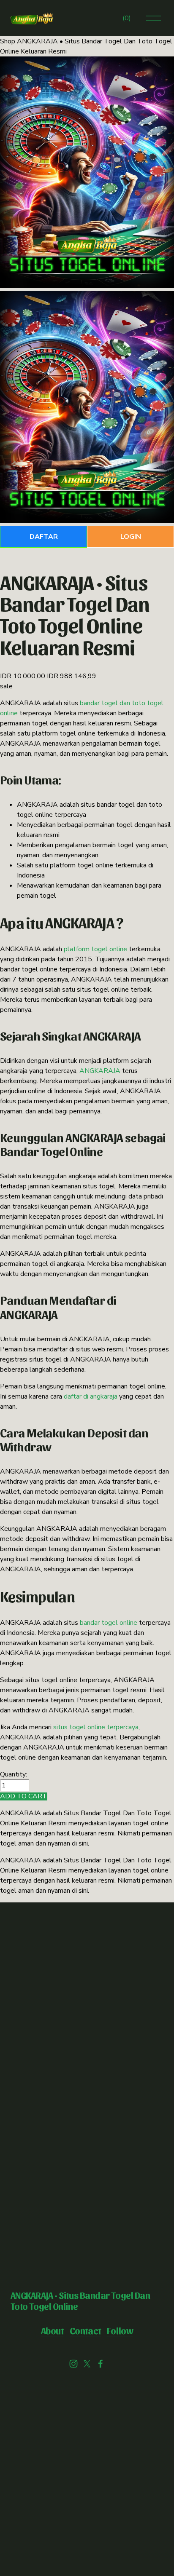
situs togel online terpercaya (96, 1727)
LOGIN (131, 537)
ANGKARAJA (100, 1071)
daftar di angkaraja (91, 1396)
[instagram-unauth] (73, 2364)
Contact (85, 2330)
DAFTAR (44, 537)
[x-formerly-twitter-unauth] (87, 2364)
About (52, 2330)
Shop (8, 41)
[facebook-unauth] (101, 2364)
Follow (120, 2330)
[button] (24, 1796)
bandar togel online (109, 1623)
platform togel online (95, 949)
